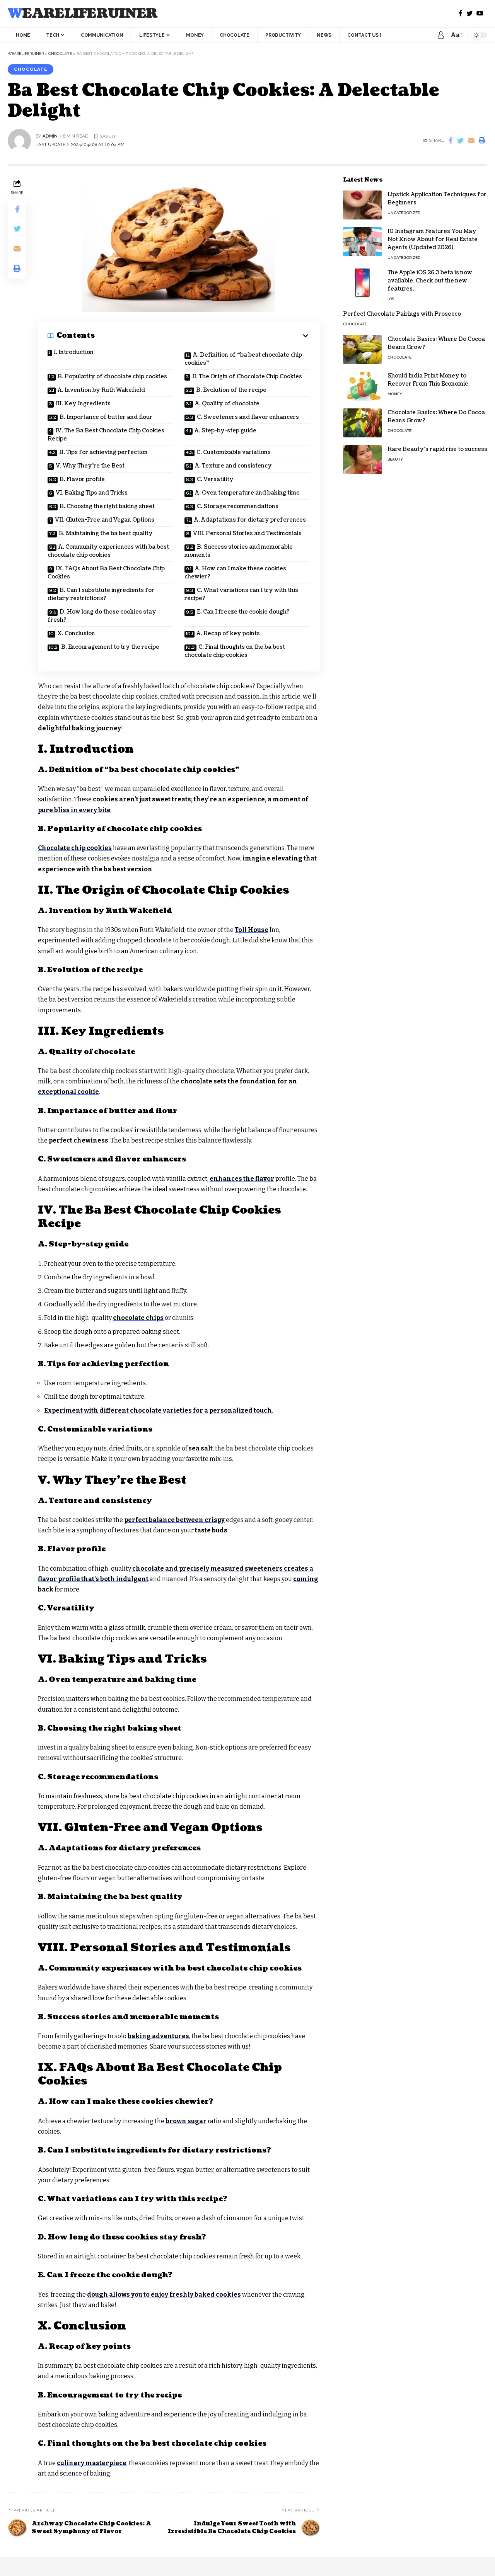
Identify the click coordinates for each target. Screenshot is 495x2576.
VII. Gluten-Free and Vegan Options (105, 520)
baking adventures (158, 2036)
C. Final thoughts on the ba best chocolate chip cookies (235, 651)
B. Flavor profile (82, 479)
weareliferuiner (83, 14)
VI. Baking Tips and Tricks (92, 493)
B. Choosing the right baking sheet (107, 506)
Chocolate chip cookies (75, 848)
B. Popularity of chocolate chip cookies (112, 377)
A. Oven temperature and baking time (247, 493)
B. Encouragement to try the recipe (110, 647)
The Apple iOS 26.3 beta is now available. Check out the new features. (430, 281)
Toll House (252, 930)
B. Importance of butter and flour (106, 417)
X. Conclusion (76, 633)
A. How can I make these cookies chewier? (235, 573)
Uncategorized (404, 213)
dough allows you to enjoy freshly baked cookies (164, 2295)
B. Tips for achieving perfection (103, 452)
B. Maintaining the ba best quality (106, 533)
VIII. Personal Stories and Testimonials (247, 533)
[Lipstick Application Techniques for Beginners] (362, 205)
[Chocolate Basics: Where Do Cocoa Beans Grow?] (362, 349)
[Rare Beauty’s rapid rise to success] (362, 460)
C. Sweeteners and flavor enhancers (248, 417)
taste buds (211, 1530)
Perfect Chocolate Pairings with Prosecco (402, 314)
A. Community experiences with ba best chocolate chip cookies (108, 551)
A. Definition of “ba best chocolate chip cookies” (243, 359)
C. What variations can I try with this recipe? (241, 594)
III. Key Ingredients (83, 404)
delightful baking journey (79, 728)
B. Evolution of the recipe (231, 390)
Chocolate (31, 69)
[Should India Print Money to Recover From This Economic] (362, 386)
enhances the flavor (242, 1179)
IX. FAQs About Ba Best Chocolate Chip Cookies (106, 573)
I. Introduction (74, 352)
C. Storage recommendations (238, 506)
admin (50, 136)
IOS (391, 299)
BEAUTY (395, 459)
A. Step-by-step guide (225, 431)
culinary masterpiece (92, 2463)
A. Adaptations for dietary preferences (250, 520)
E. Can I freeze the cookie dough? (243, 612)
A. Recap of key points (228, 633)
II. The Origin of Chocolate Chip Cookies (247, 377)
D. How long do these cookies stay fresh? (102, 616)
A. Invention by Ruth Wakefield (101, 390)
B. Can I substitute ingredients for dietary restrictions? (101, 594)
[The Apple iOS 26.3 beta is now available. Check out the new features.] (362, 283)
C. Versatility (215, 479)
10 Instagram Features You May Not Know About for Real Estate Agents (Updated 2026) (433, 239)
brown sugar (186, 2121)
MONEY (395, 394)
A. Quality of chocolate (227, 404)
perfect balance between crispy (174, 1520)
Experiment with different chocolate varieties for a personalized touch (158, 1410)
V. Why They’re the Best (90, 466)
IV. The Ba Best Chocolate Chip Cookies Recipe (106, 435)
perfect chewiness (79, 1140)
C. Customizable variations (234, 452)
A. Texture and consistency (233, 466)
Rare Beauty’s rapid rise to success (437, 449)
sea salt (201, 1448)
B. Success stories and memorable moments (239, 551)
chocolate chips (138, 1318)
